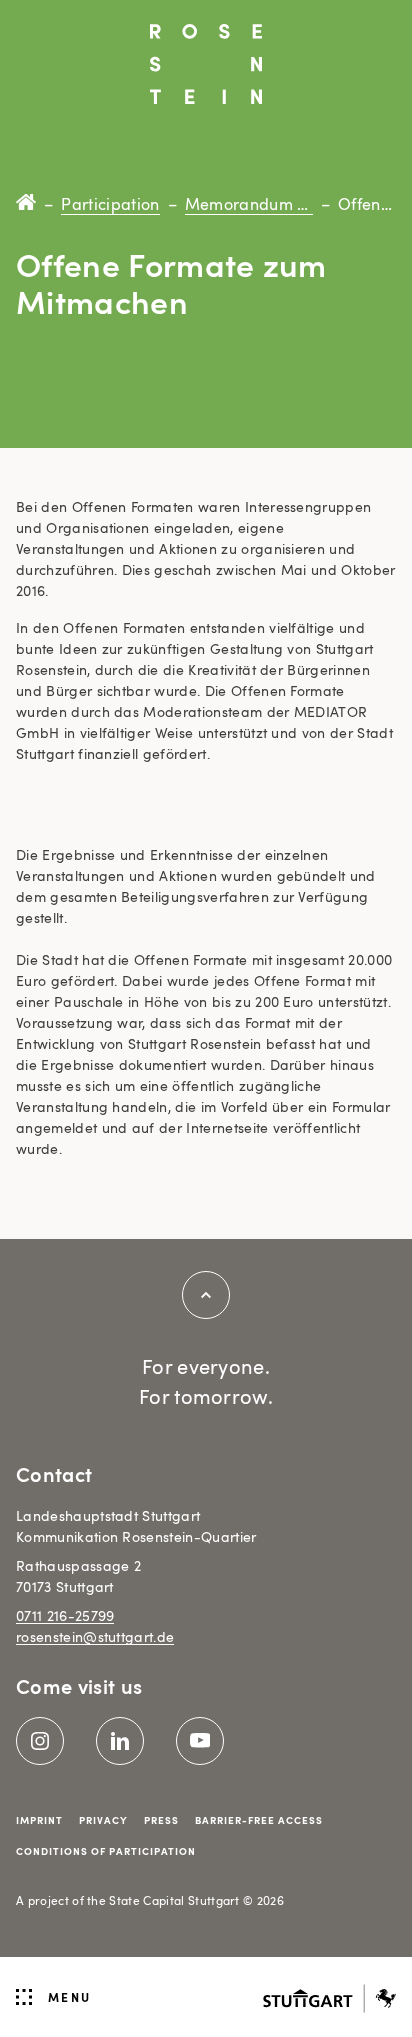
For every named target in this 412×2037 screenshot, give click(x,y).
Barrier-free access (259, 1820)
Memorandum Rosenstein (249, 204)
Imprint (39, 1820)
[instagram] (40, 1741)
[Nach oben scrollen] (206, 1295)
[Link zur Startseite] (206, 64)
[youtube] (200, 1741)
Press (161, 1820)
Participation (110, 204)
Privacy (103, 1820)
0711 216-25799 (65, 1615)
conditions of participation (106, 1851)
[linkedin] (120, 1741)
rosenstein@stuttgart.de (95, 1636)
